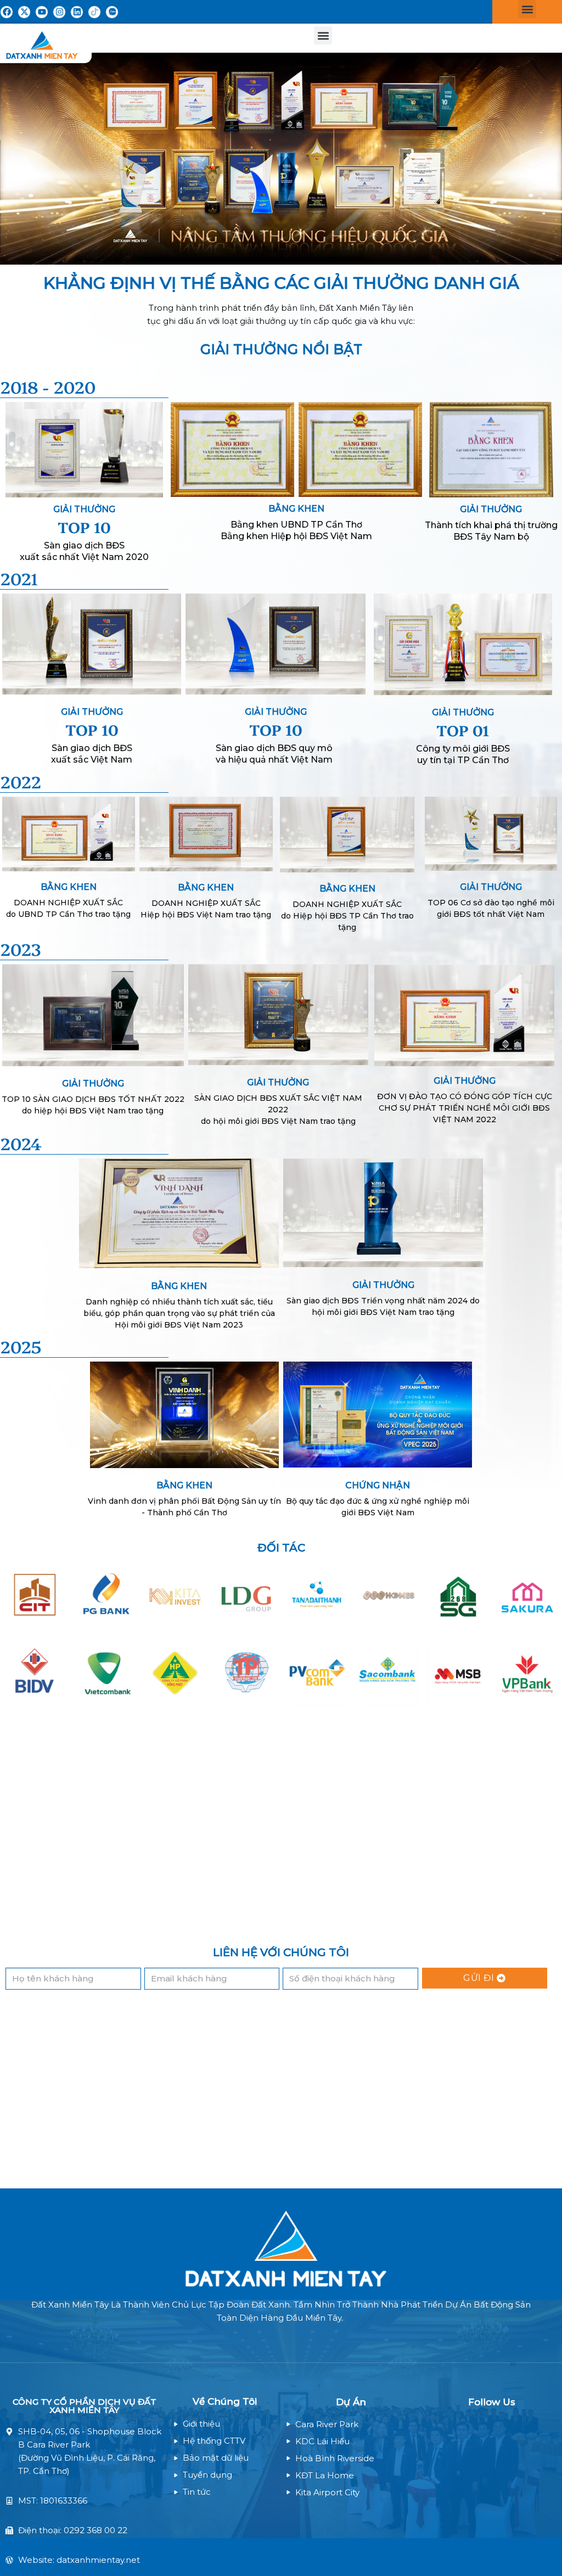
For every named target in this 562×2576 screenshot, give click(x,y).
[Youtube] (42, 12)
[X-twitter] (24, 12)
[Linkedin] (77, 12)
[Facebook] (7, 12)
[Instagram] (59, 12)
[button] (527, 9)
